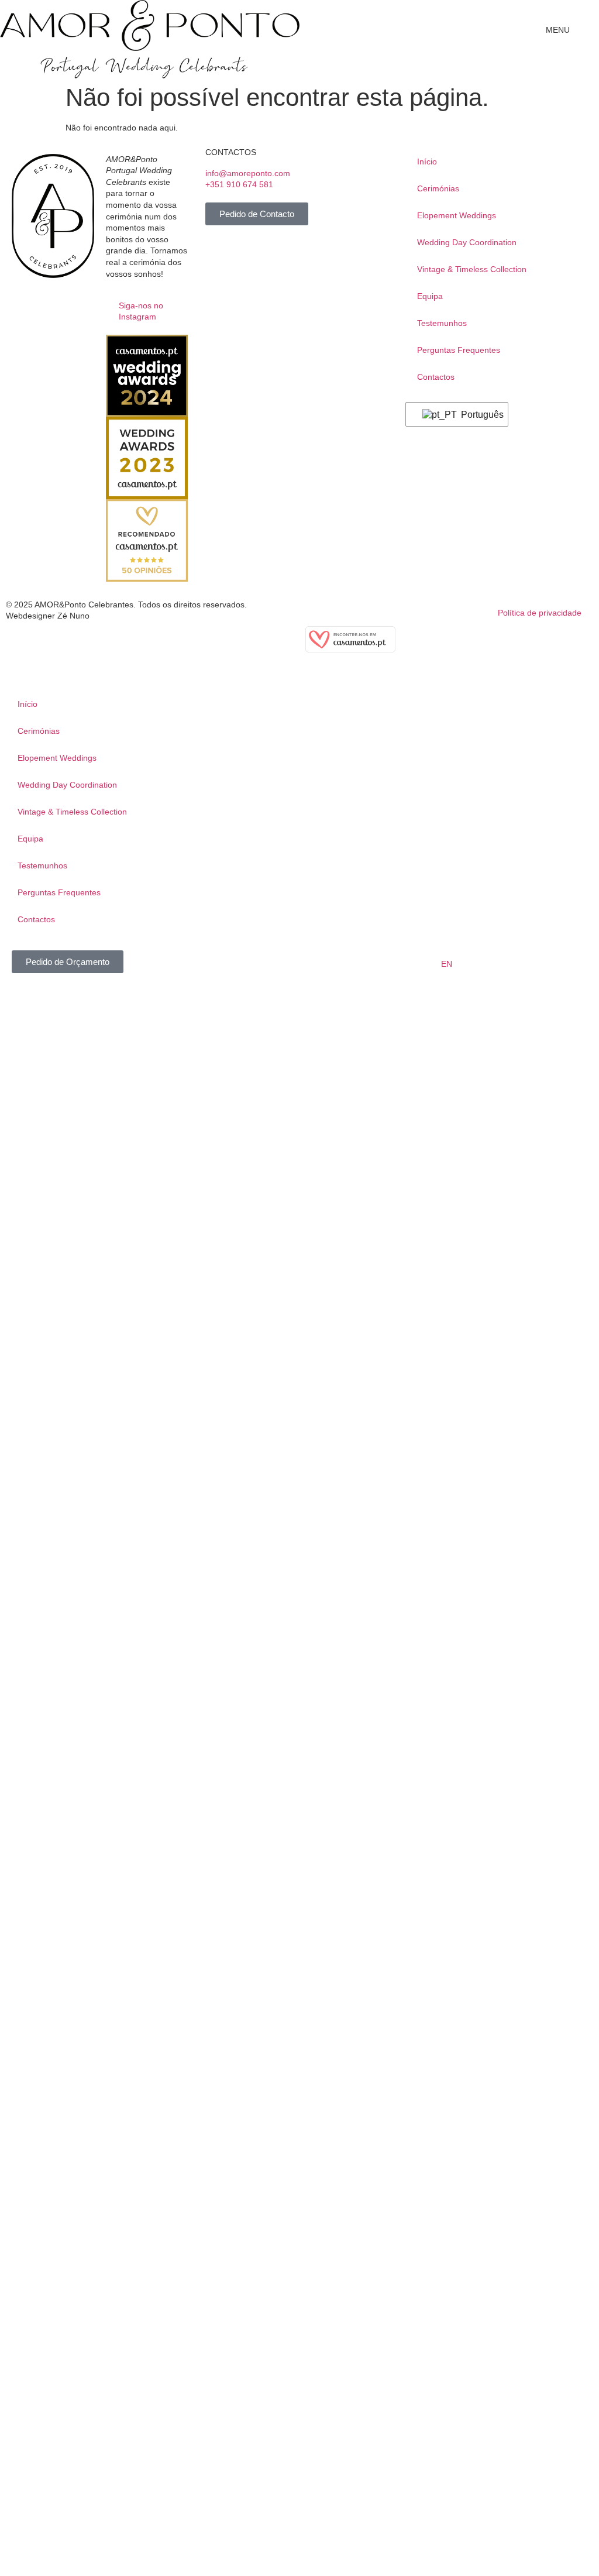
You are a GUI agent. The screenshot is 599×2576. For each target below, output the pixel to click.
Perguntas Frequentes (459, 350)
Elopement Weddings (457, 215)
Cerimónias (438, 188)
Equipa (430, 296)
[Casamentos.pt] (350, 650)
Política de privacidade (540, 613)
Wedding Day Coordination (467, 242)
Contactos (436, 377)
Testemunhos (442, 323)
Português (477, 415)
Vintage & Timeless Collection (472, 269)
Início (427, 162)
